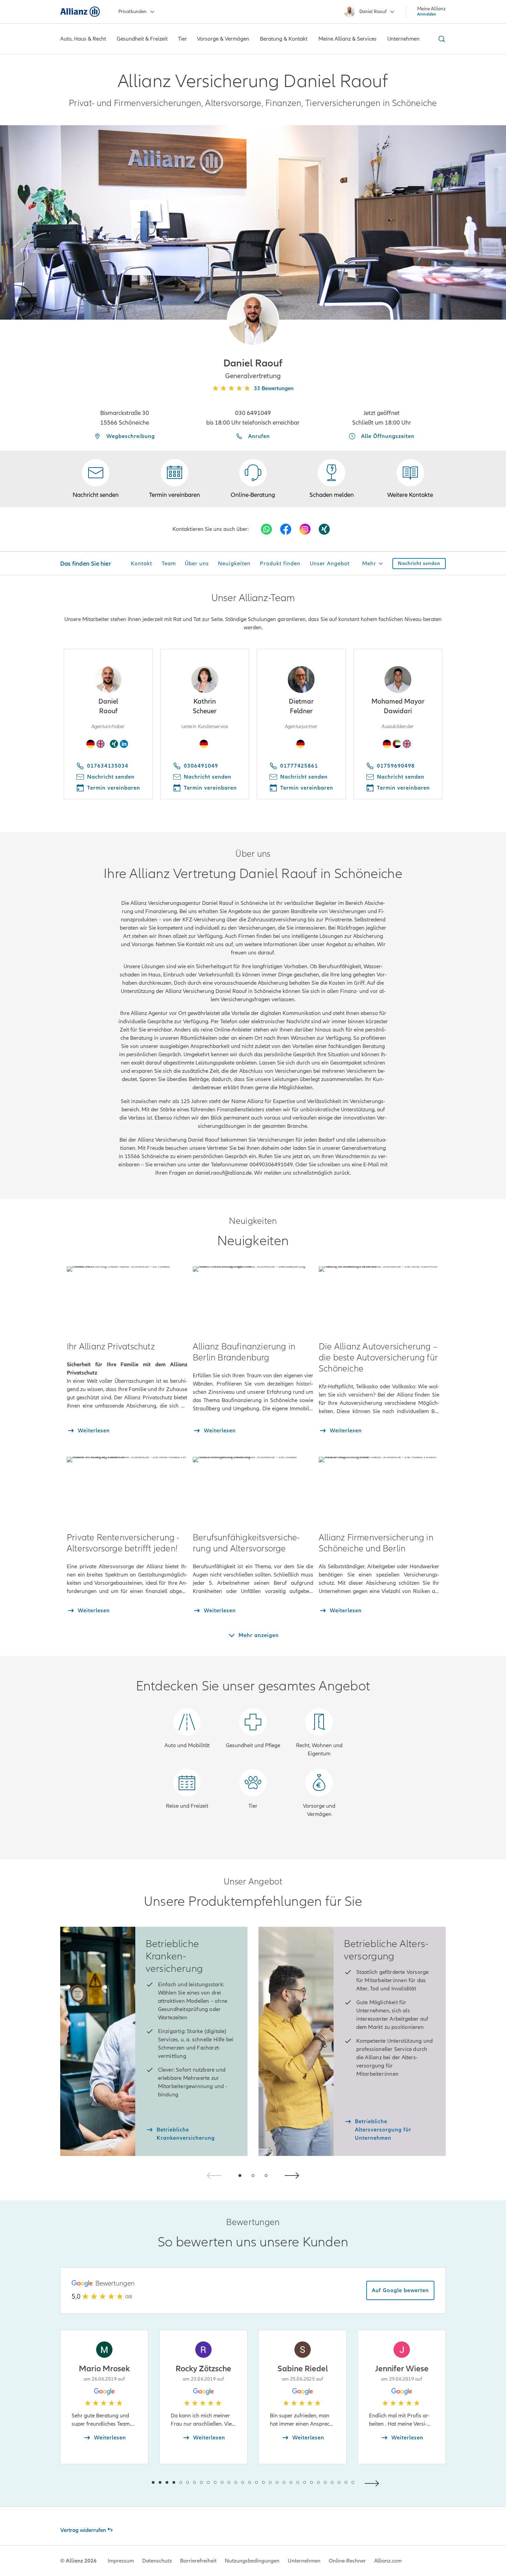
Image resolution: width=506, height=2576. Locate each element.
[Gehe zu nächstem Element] (373, 2483)
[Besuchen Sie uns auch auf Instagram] (305, 529)
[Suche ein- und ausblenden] (441, 39)
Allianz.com (388, 2561)
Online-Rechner (347, 2561)
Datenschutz (157, 2561)
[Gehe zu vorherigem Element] (133, 2483)
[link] (253, 479)
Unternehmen (304, 2561)
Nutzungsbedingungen (252, 2561)
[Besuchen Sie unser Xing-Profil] (324, 529)
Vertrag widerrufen (83, 2530)
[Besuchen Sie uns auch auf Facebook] (286, 529)
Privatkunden (133, 12)
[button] (253, 320)
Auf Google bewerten (400, 2290)
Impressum (121, 2561)
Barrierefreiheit (198, 2561)
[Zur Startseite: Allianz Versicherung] (80, 12)
